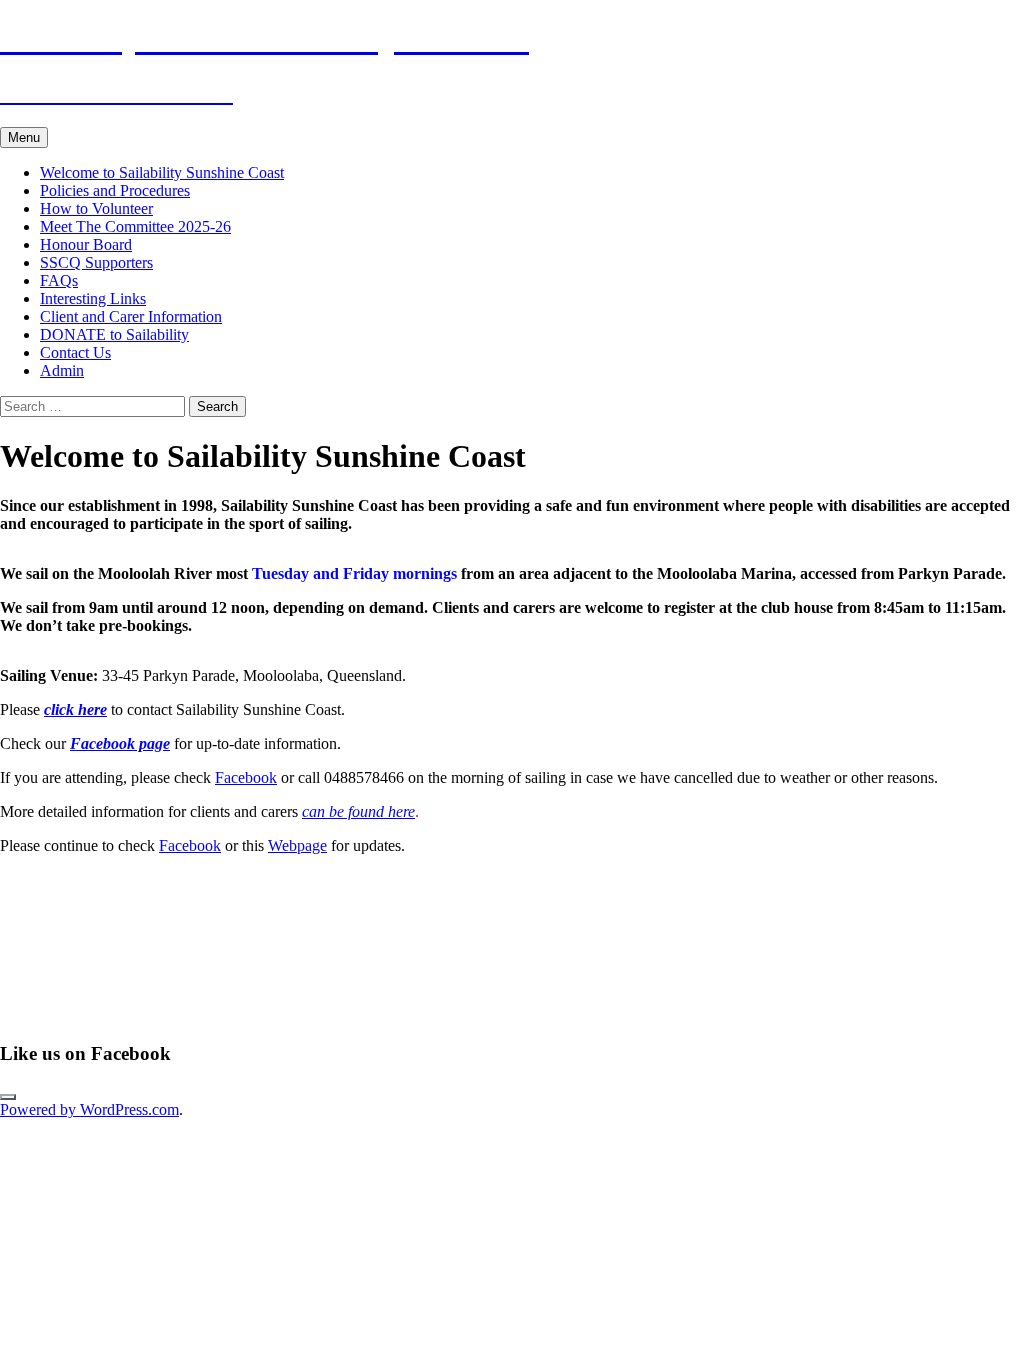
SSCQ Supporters (96, 262)
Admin (62, 370)
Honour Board (86, 244)
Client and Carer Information (131, 316)
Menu (24, 137)
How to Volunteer (96, 208)
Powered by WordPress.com (89, 1109)
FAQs (59, 280)
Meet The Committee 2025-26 (135, 226)
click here (75, 709)
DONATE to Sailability (114, 334)
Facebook (246, 777)
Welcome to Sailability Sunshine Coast (162, 172)
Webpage (297, 845)
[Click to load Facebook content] (8, 1097)
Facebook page (120, 743)
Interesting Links (93, 298)
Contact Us (75, 352)
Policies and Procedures (115, 190)
